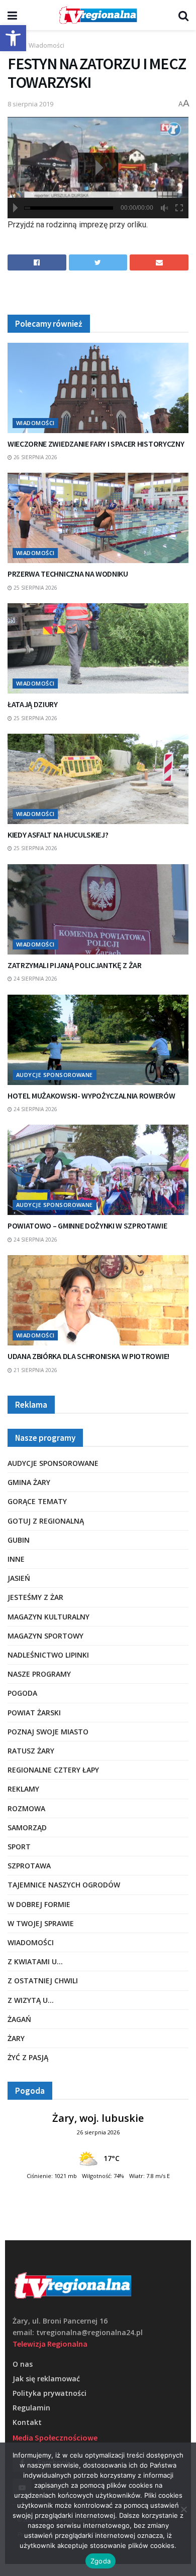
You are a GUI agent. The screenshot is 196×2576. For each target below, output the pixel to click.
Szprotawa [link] (29, 1866)
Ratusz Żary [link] (31, 1751)
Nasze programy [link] (39, 1674)
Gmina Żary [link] (29, 1482)
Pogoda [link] (22, 1693)
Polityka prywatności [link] (50, 2393)
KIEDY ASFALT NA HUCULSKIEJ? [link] (58, 835)
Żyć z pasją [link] (28, 2057)
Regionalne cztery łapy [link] (53, 1770)
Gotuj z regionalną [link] (46, 1521)
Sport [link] (19, 1847)
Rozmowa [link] (26, 1808)
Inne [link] (16, 1559)
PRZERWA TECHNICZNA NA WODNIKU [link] (68, 574)
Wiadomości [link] (46, 45)
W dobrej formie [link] (39, 1904)
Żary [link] (16, 2038)
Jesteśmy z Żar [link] (35, 1597)
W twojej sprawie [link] (41, 1923)
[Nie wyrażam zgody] (183, 2509)
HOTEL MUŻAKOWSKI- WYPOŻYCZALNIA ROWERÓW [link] (91, 1096)
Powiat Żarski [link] (34, 1713)
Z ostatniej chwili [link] (43, 1981)
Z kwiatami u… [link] (35, 1961)
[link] (13, 38)
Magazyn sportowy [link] (45, 1636)
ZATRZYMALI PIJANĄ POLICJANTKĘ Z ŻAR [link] (75, 965)
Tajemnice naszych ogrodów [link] (64, 1885)
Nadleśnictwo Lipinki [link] (48, 1655)
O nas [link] (23, 2364)
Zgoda (101, 2561)
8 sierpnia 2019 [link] (30, 104)
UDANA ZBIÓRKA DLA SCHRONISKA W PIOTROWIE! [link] (88, 1356)
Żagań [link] (19, 2019)
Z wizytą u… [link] (31, 2000)
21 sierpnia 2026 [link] (35, 1370)
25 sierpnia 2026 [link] (35, 588)
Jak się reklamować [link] (46, 2379)
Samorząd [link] (27, 1827)
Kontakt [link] (27, 2422)
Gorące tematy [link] (37, 1501)
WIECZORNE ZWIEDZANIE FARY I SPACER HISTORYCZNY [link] (96, 444)
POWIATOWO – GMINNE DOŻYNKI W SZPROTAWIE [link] (87, 1226)
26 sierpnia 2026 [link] (35, 457)
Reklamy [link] (23, 1789)
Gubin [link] (19, 1540)
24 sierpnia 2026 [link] (35, 979)
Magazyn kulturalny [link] (48, 1617)
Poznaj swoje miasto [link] (48, 1732)
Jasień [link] (19, 1578)
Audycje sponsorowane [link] (55, 1075)
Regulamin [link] (31, 2408)
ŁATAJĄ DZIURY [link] (33, 704)
